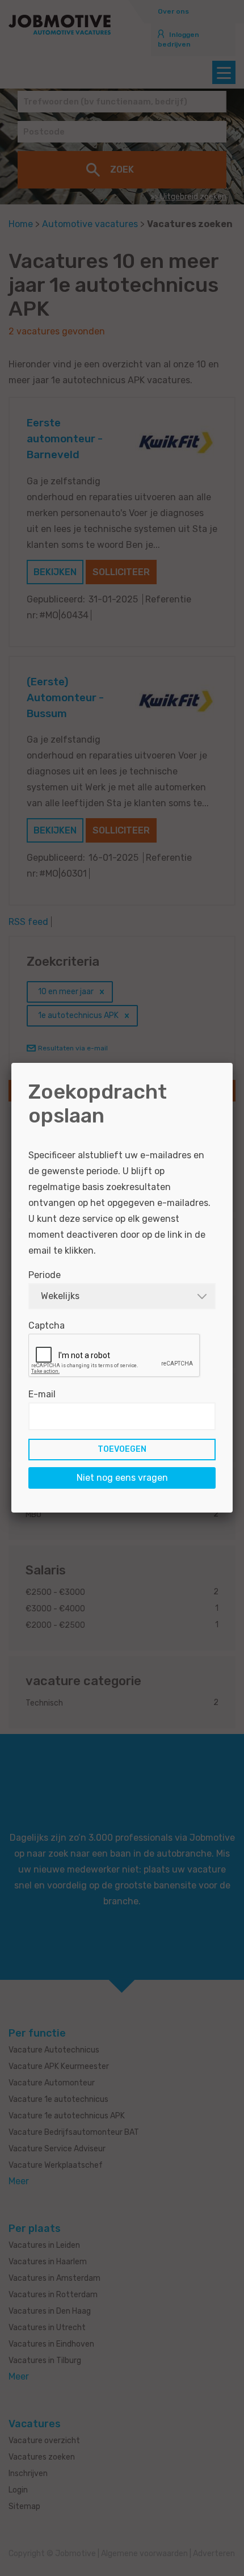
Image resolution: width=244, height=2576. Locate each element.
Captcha (47, 1325)
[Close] (233, 1063)
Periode (45, 1275)
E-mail (42, 1394)
